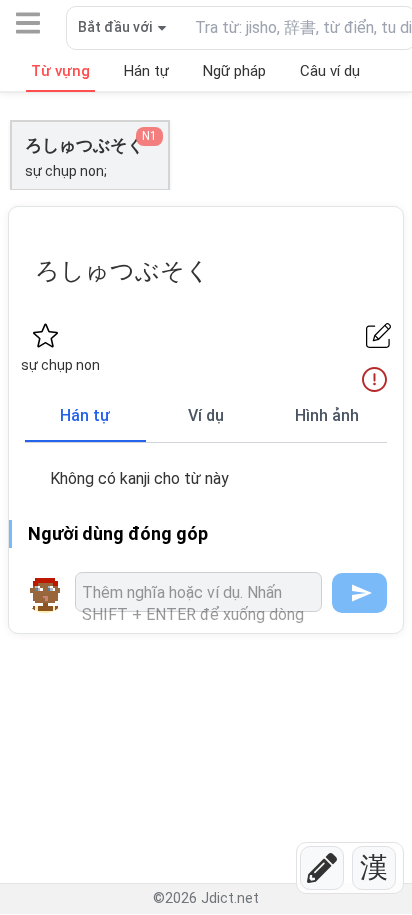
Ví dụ (206, 415)
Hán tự (85, 415)
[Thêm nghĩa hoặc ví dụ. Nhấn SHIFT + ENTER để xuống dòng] (198, 592)
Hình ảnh (327, 415)
